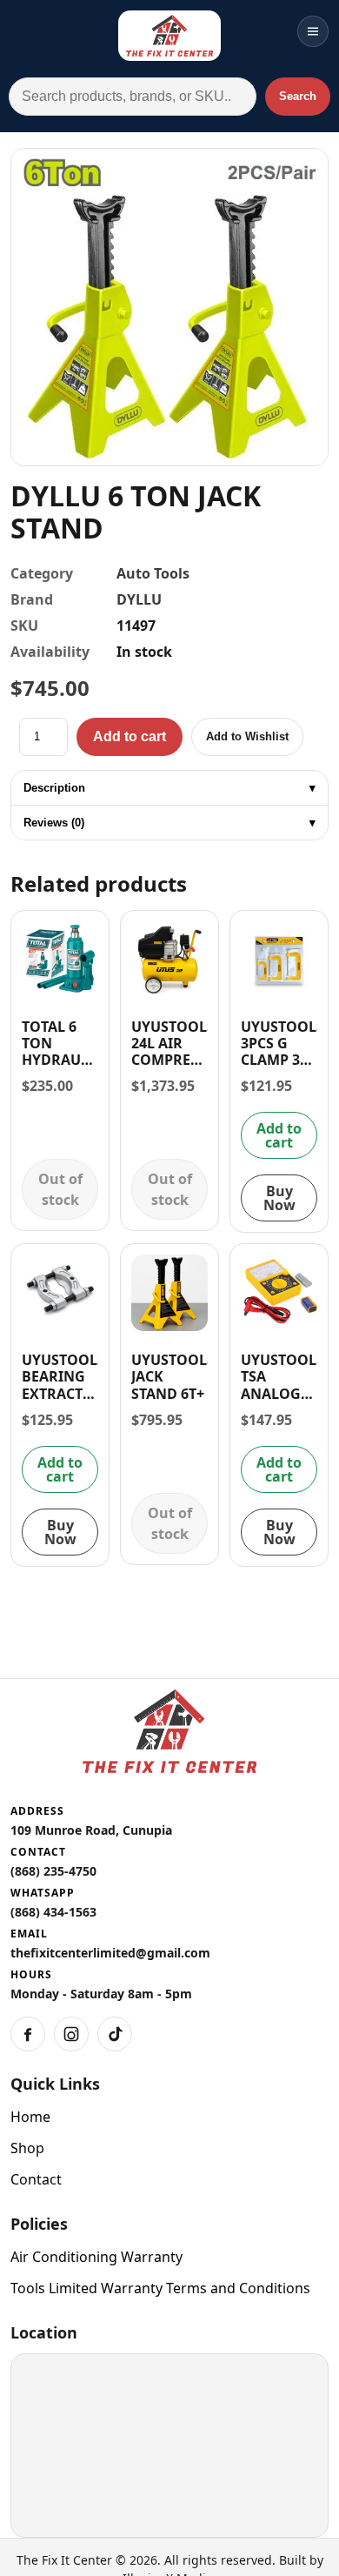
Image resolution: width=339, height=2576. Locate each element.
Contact (36, 2179)
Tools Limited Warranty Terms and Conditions (160, 2288)
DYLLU (139, 599)
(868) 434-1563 (53, 1912)
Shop (27, 2148)
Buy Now (279, 1198)
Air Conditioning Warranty (96, 2257)
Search (298, 96)
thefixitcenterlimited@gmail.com (110, 1953)
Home (30, 2117)
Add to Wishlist (247, 736)
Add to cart (130, 736)
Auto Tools (153, 573)
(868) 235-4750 (53, 1871)
